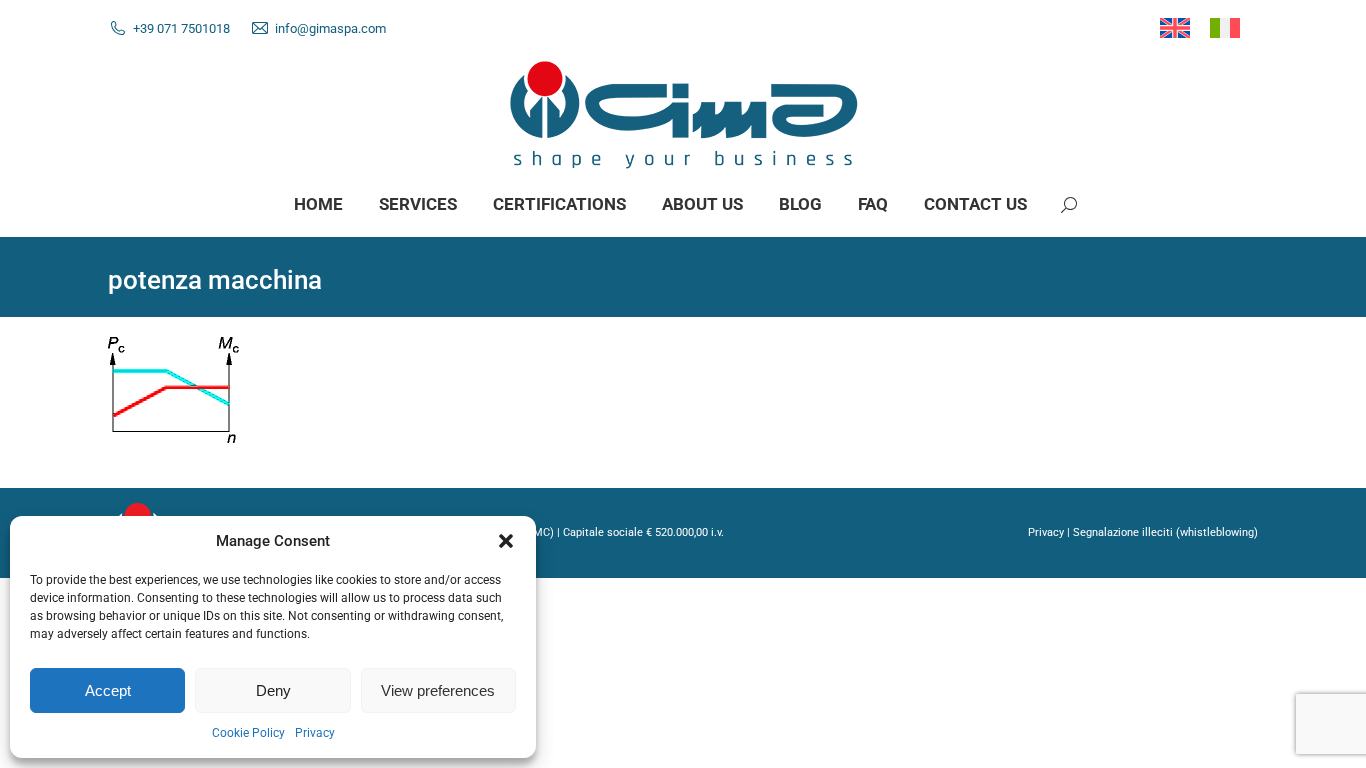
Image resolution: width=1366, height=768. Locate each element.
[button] (506, 541)
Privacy (315, 733)
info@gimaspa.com (330, 28)
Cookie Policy (248, 733)
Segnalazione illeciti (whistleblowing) (1165, 532)
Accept (108, 690)
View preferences (438, 690)
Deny (273, 690)
